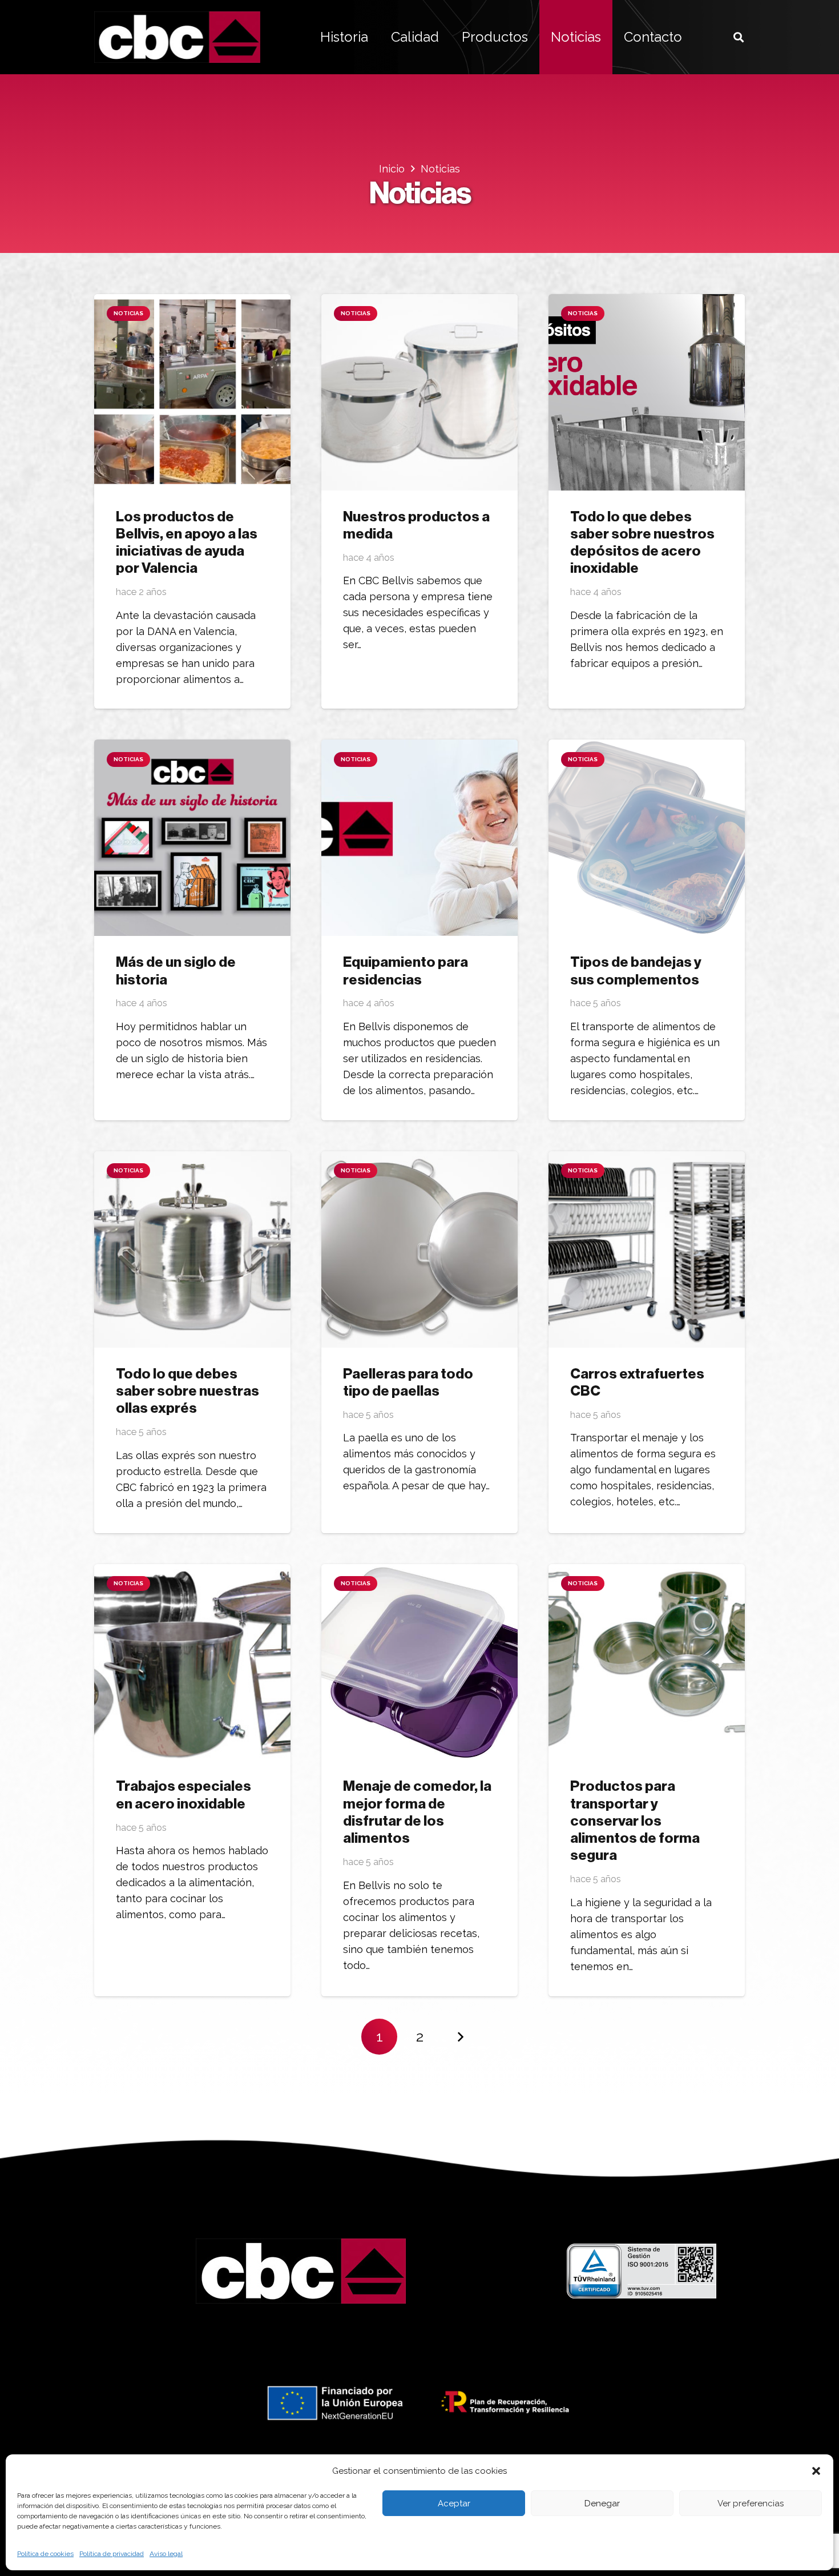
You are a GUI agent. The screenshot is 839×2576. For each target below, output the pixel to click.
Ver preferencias (751, 2503)
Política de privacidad (112, 2554)
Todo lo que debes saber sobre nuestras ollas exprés (187, 1391)
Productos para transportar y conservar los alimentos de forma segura (635, 1821)
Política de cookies (45, 2554)
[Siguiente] (460, 2037)
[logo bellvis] (177, 37)
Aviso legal (166, 2554)
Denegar (602, 2503)
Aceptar (454, 2503)
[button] (816, 2471)
